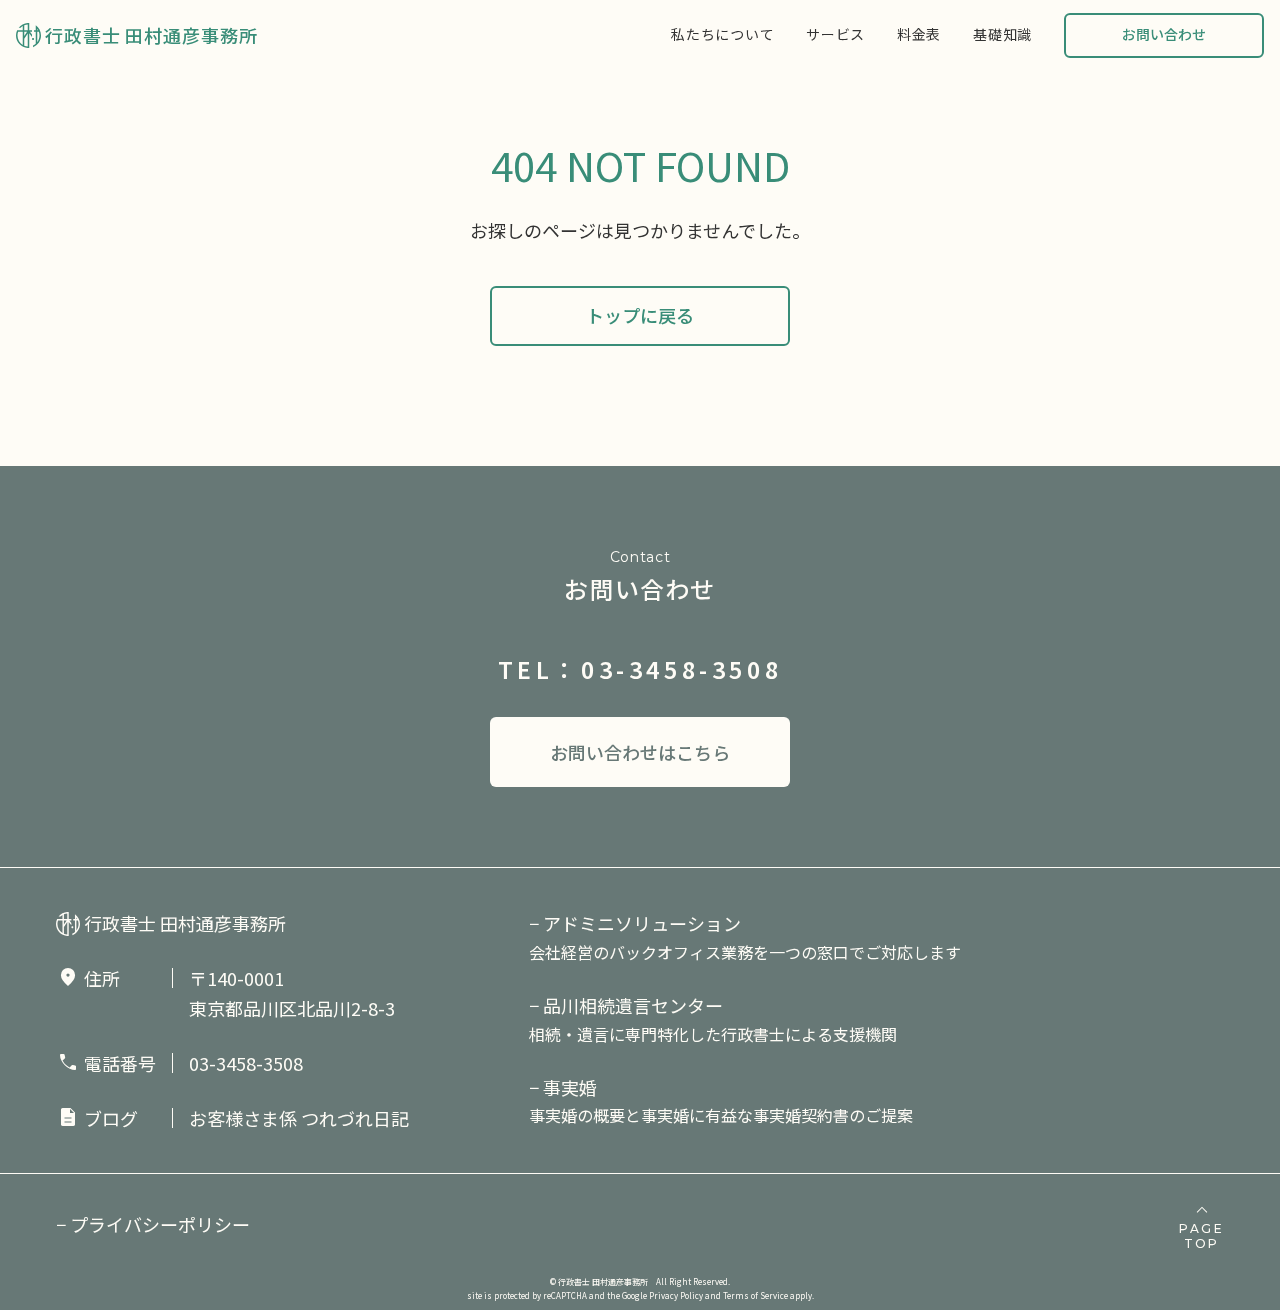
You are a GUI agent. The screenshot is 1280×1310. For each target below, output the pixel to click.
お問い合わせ (1164, 34)
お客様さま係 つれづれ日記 (299, 1118)
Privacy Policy (676, 1295)
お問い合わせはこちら (640, 752)
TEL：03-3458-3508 (640, 669)
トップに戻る (640, 315)
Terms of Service (755, 1295)
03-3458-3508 (246, 1063)
